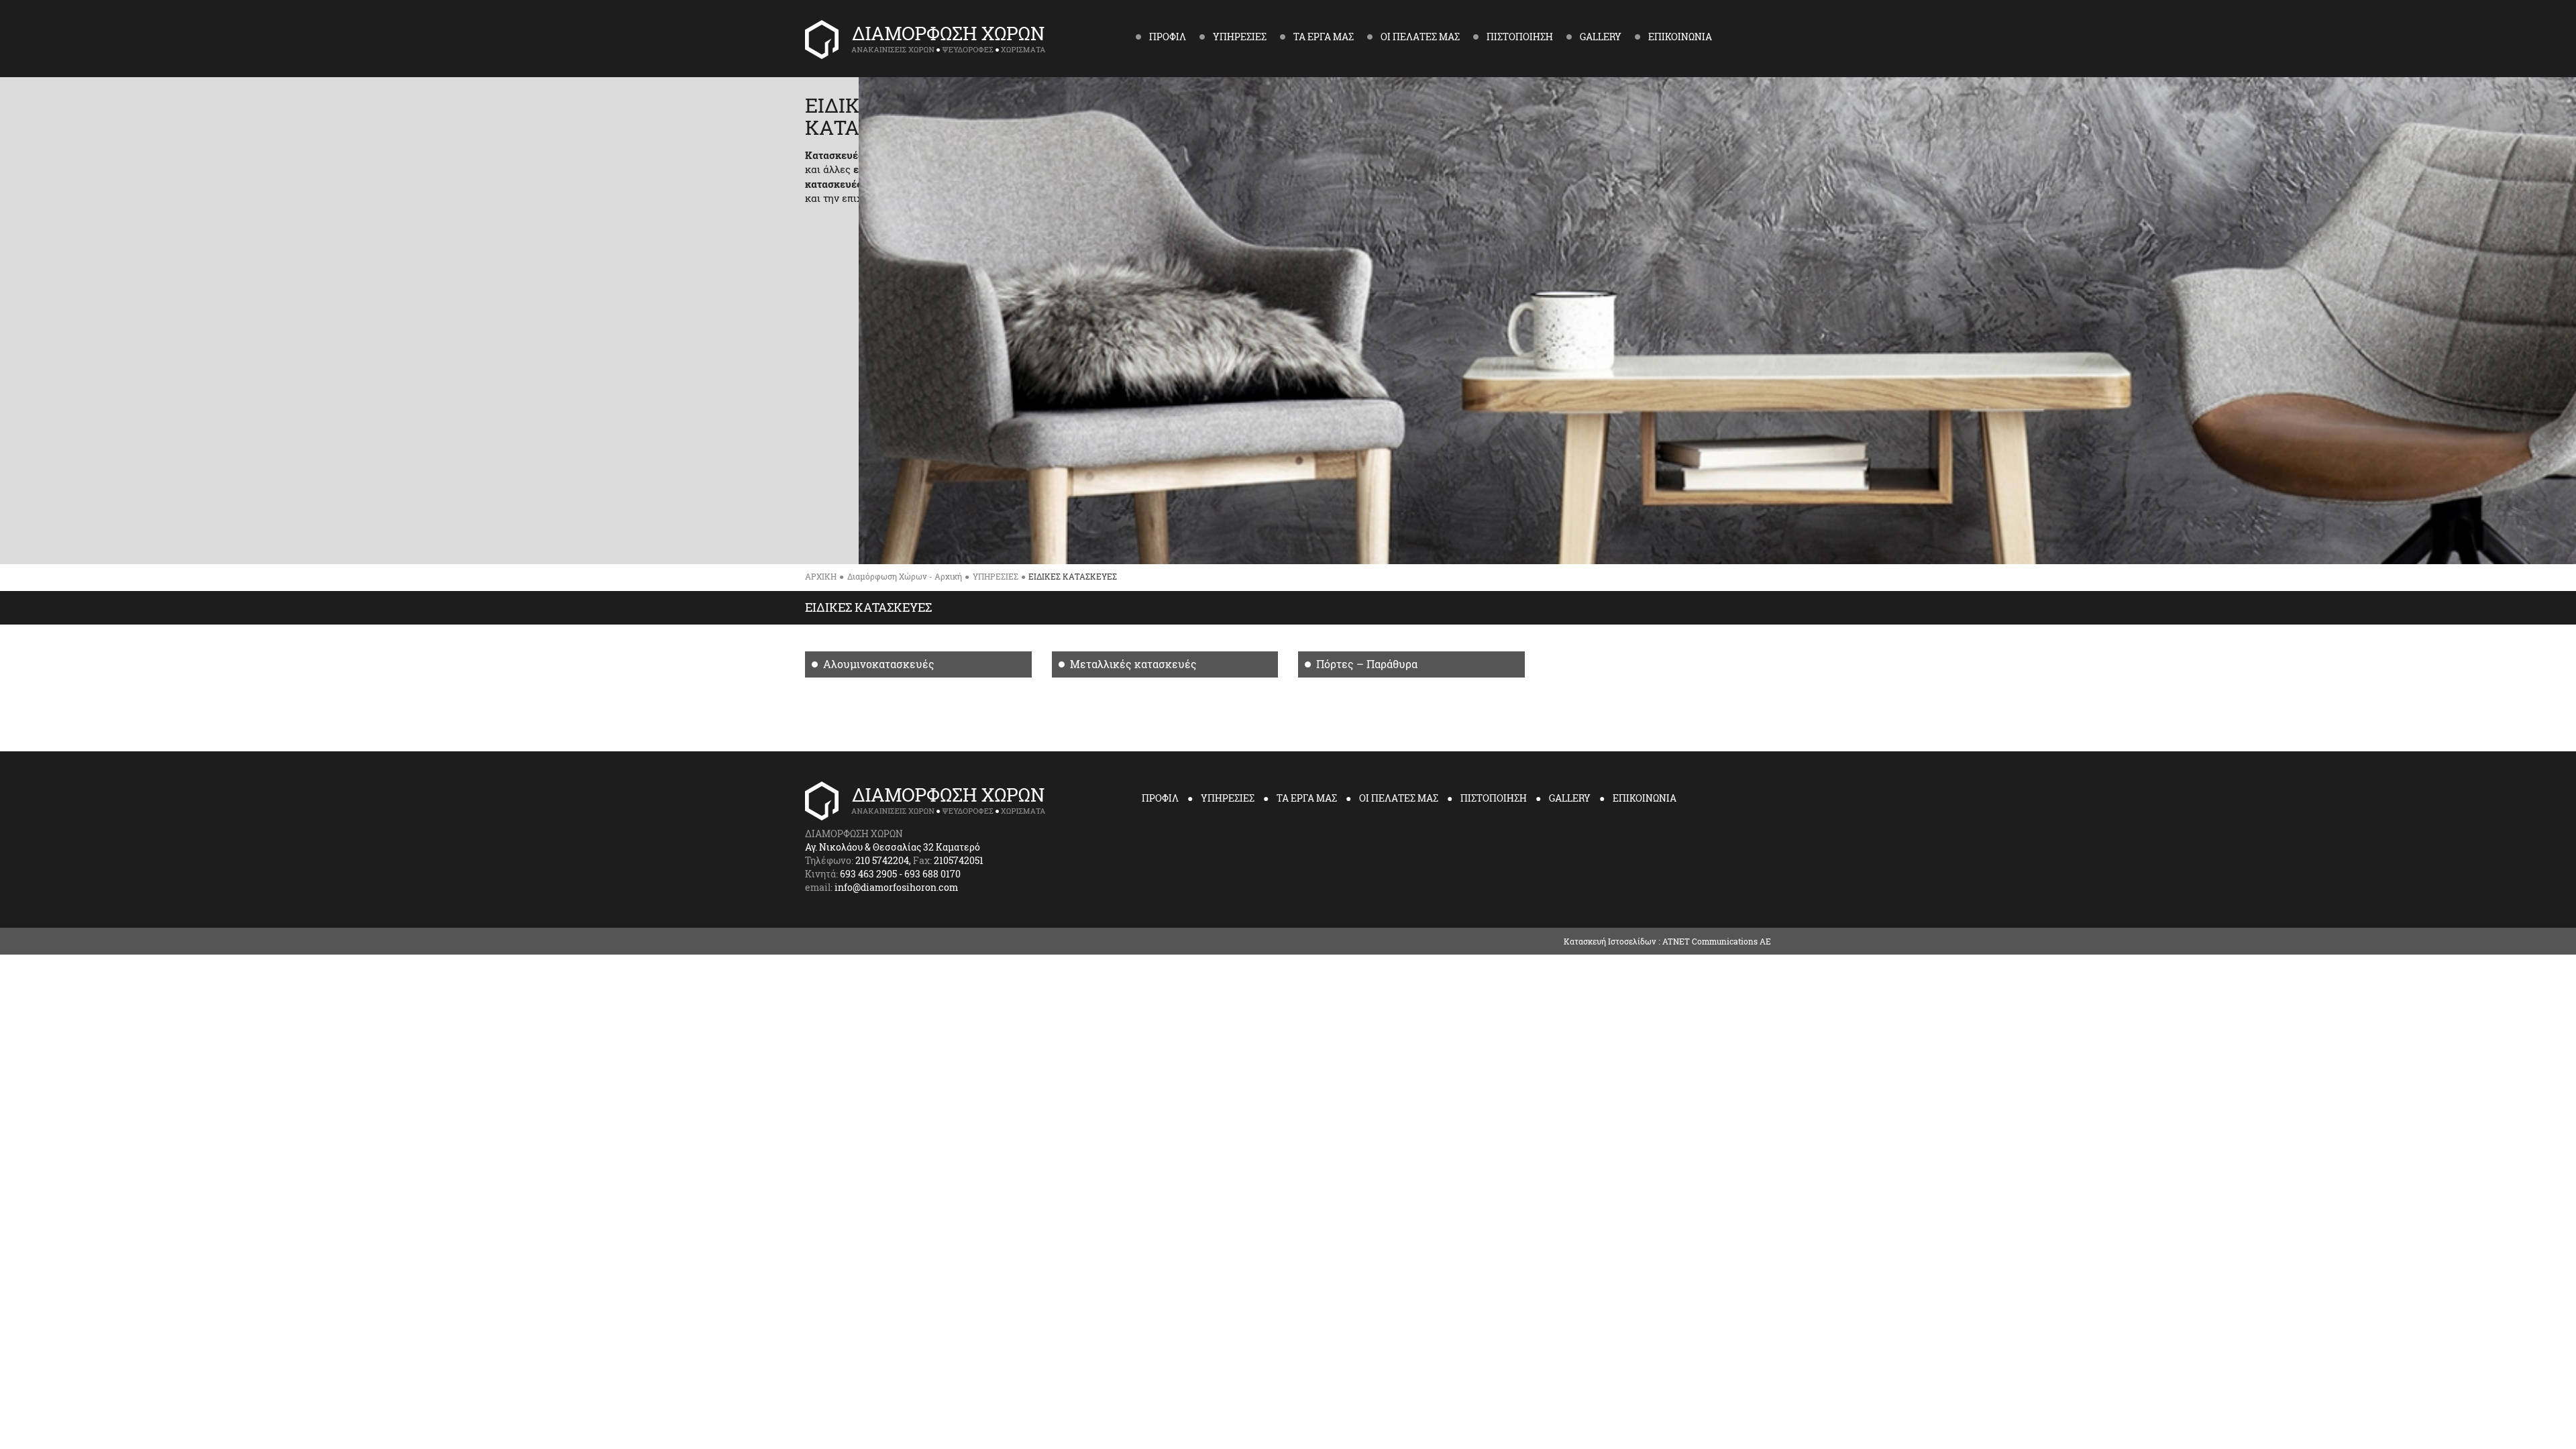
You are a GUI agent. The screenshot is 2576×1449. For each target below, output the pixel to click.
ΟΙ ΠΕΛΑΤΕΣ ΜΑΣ (1399, 798)
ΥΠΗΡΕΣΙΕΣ (996, 576)
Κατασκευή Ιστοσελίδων (1610, 941)
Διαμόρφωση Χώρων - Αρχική (905, 576)
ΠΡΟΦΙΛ (1160, 798)
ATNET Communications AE (1717, 941)
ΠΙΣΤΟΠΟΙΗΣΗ (1494, 798)
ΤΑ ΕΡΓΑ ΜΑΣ (1307, 798)
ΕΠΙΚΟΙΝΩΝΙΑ (1645, 798)
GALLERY (1570, 798)
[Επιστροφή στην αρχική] (964, 40)
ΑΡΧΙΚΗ (821, 576)
